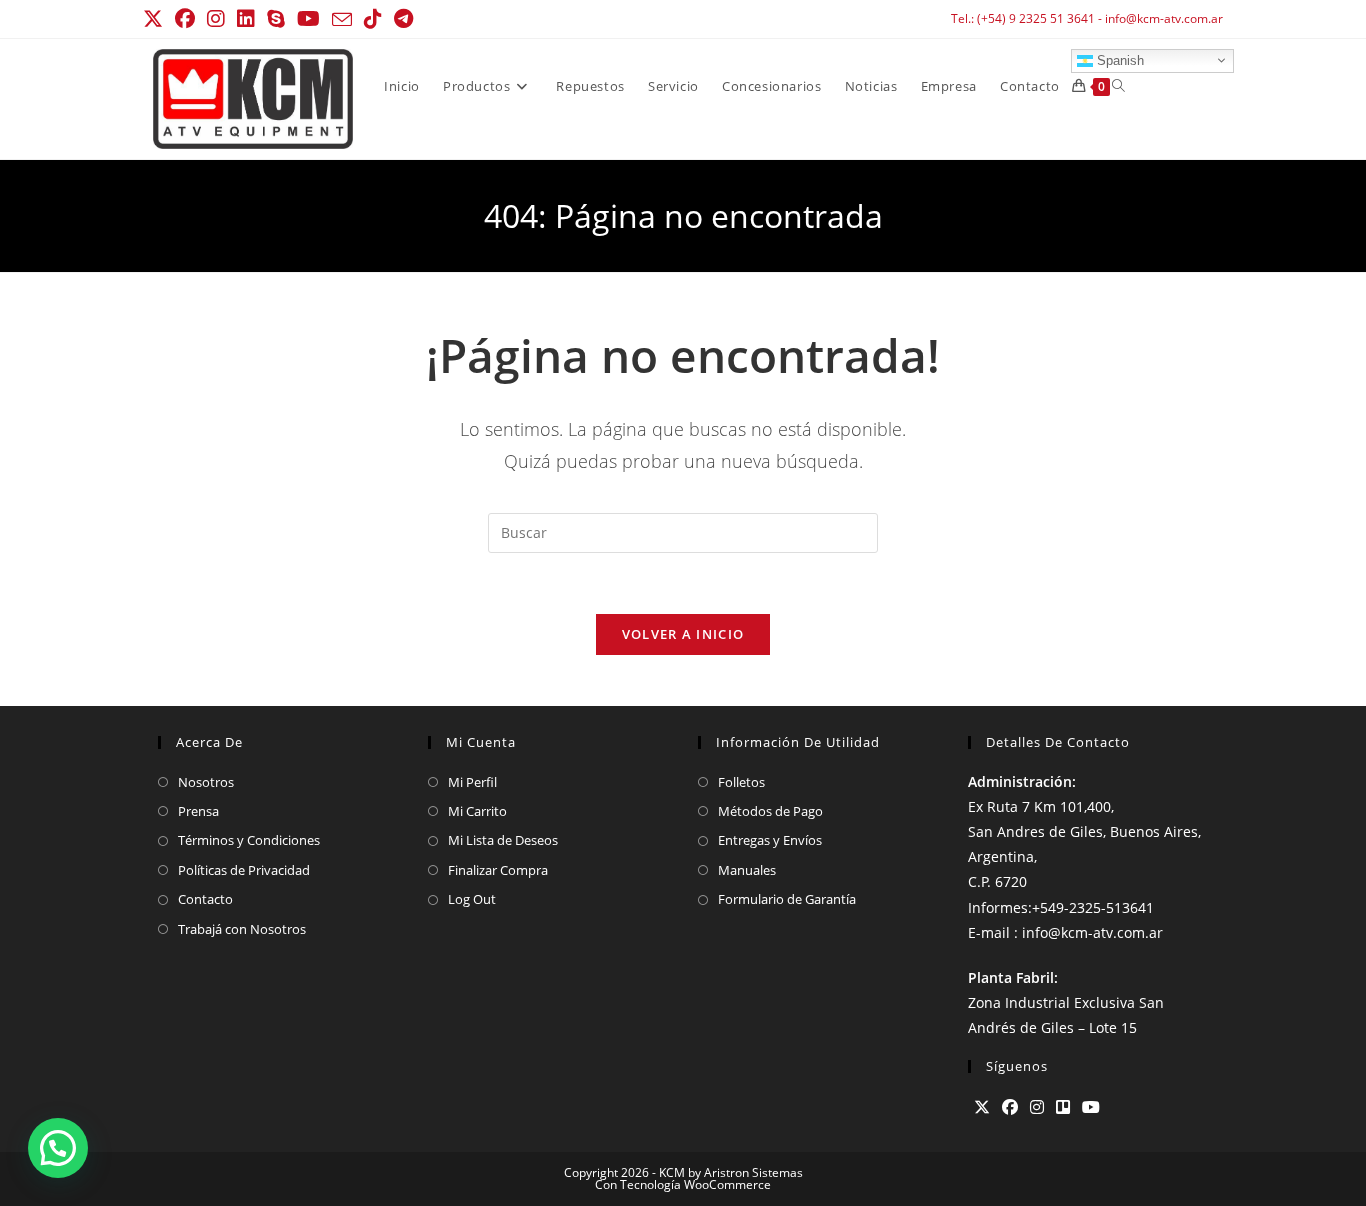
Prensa (198, 811)
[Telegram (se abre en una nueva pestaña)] (403, 19)
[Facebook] (1010, 1107)
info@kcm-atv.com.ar (1164, 18)
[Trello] (1063, 1107)
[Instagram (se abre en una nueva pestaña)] (216, 19)
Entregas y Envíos (770, 840)
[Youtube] (1091, 1107)
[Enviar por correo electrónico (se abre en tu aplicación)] (342, 20)
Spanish (1118, 59)
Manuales (747, 870)
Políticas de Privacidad (244, 870)
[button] (58, 1148)
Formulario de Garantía (787, 899)
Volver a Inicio (683, 634)
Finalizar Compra (498, 870)
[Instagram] (1037, 1107)
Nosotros (206, 782)
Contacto (205, 899)
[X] (982, 1107)
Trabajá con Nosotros (242, 929)
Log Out (472, 899)
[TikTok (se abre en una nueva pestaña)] (373, 19)
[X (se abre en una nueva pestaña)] (156, 19)
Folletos (741, 782)
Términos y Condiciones (249, 840)
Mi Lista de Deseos (503, 840)
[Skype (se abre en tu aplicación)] (276, 19)
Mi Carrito (477, 811)
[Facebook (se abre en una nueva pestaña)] (185, 19)
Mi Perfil (472, 782)
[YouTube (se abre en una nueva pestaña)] (308, 19)
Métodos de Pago (770, 811)
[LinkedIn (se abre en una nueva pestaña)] (246, 19)
